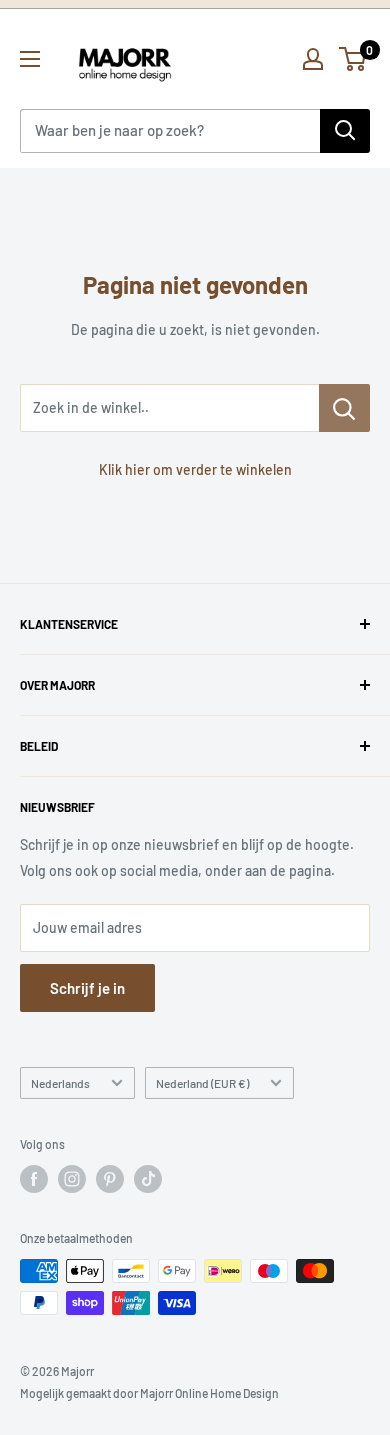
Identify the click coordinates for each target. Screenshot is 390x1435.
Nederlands (60, 1083)
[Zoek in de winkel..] (344, 408)
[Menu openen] (30, 59)
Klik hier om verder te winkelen (195, 469)
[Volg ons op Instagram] (72, 1179)
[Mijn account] (313, 59)
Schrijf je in (87, 988)
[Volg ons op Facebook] (34, 1179)
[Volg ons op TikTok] (148, 1179)
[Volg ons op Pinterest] (110, 1179)
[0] (353, 59)
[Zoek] (345, 131)
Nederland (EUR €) (202, 1083)
